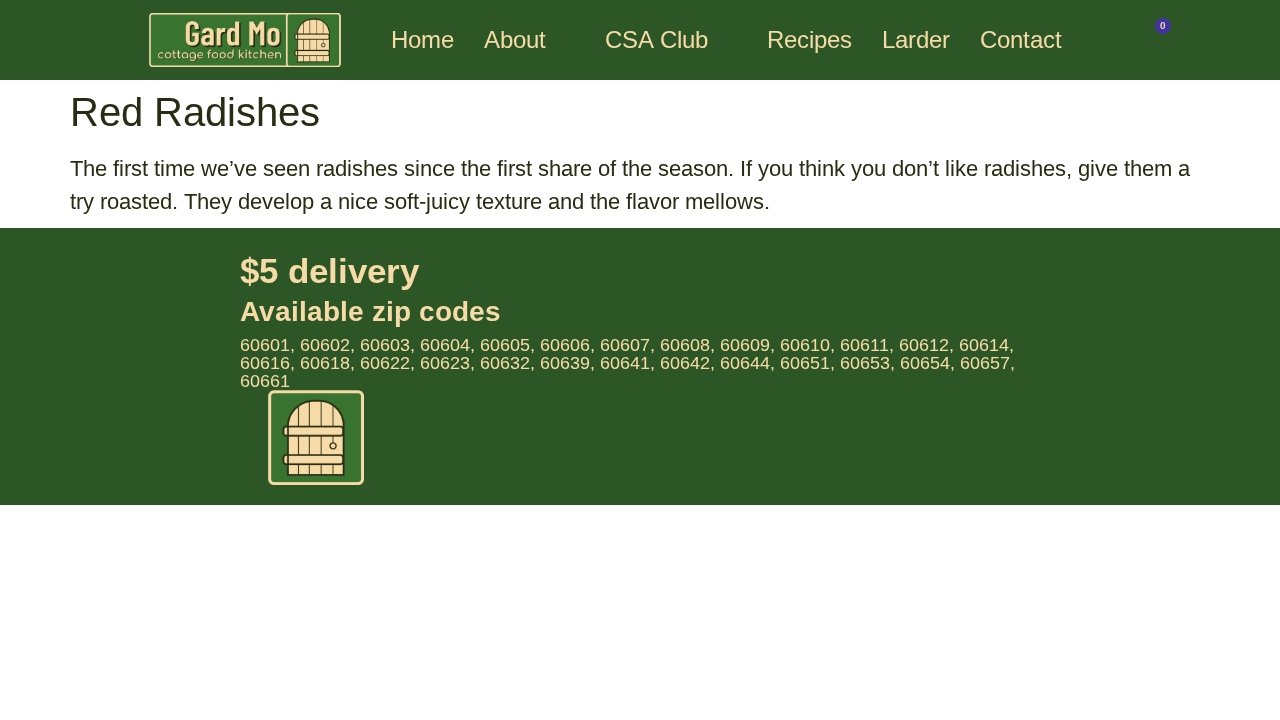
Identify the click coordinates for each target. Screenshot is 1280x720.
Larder (916, 39)
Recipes (809, 39)
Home (422, 39)
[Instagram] (1162, 457)
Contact (1021, 39)
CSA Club (656, 39)
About (515, 39)
